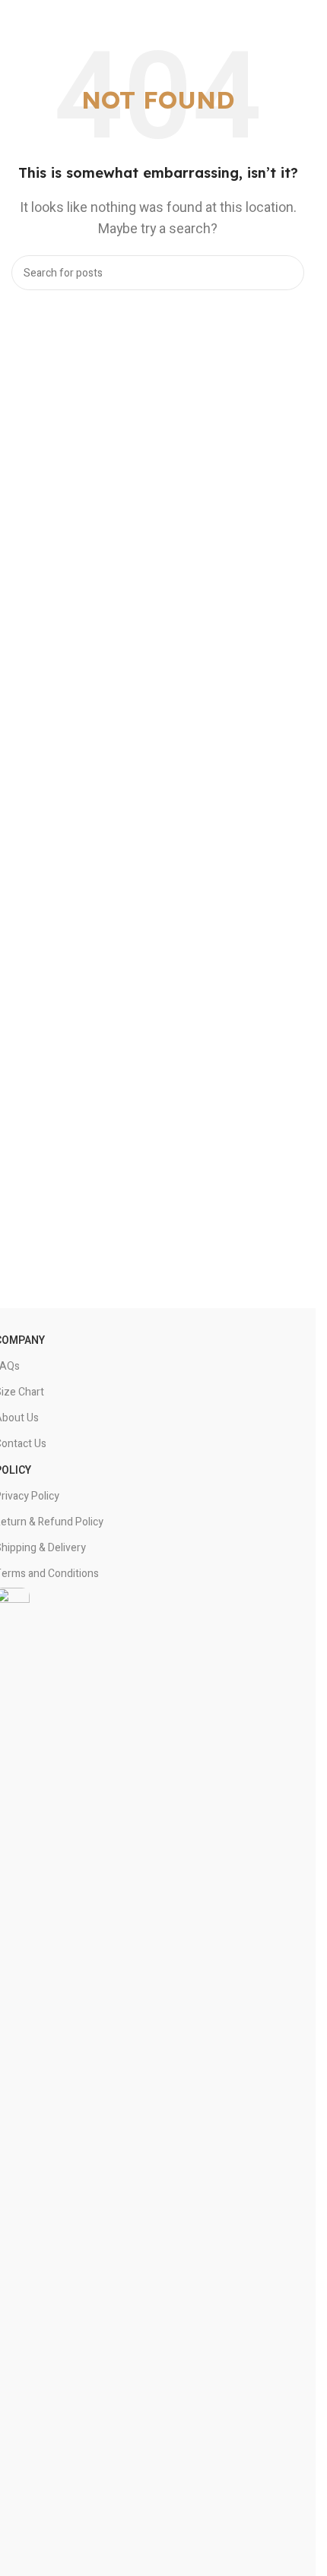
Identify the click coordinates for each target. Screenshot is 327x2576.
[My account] (307, 10)
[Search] (287, 273)
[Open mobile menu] (298, 10)
